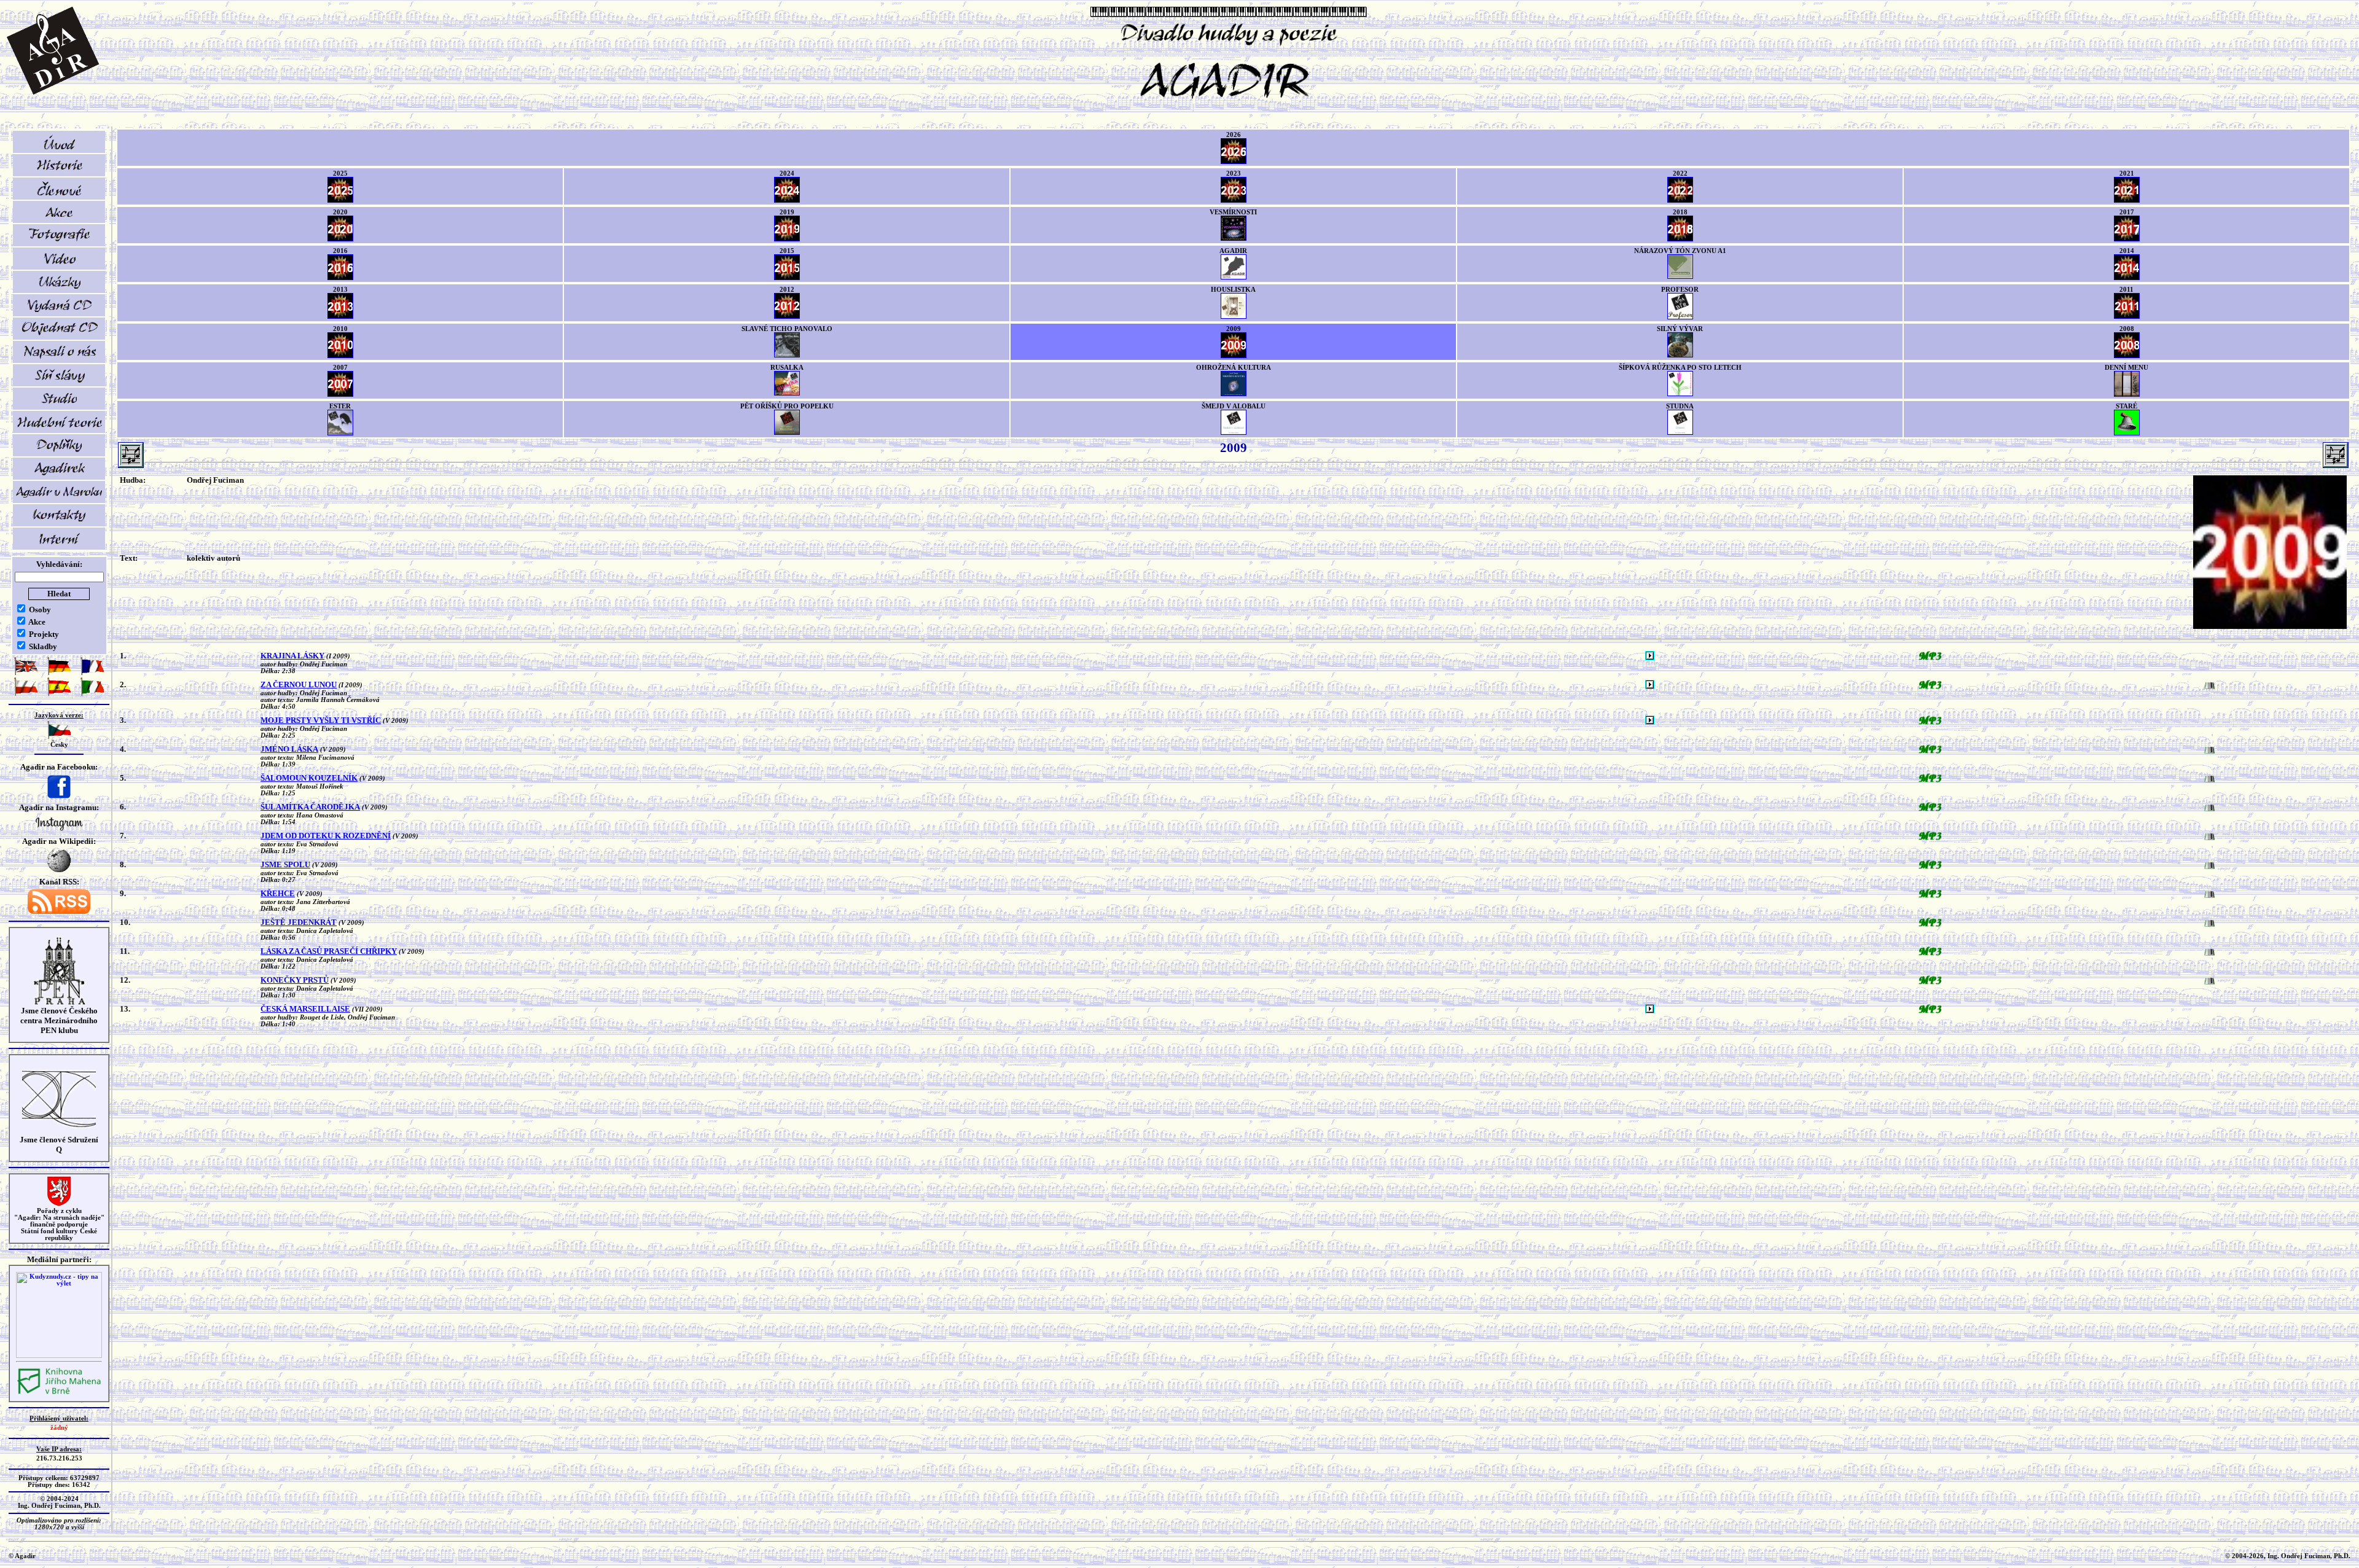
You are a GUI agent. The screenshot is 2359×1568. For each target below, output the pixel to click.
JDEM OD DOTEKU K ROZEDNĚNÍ (326, 836)
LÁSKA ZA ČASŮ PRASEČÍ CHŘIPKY (329, 951)
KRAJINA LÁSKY (292, 656)
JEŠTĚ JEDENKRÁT (299, 922)
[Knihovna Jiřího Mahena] (59, 1393)
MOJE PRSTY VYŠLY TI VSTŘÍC (321, 720)
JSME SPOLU (285, 864)
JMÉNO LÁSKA (289, 749)
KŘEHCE (278, 893)
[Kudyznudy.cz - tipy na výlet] (59, 1356)
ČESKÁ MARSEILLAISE (305, 1009)
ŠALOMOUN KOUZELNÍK (309, 778)
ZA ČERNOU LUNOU (299, 685)
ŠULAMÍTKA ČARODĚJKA (310, 807)
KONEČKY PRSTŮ (295, 980)
